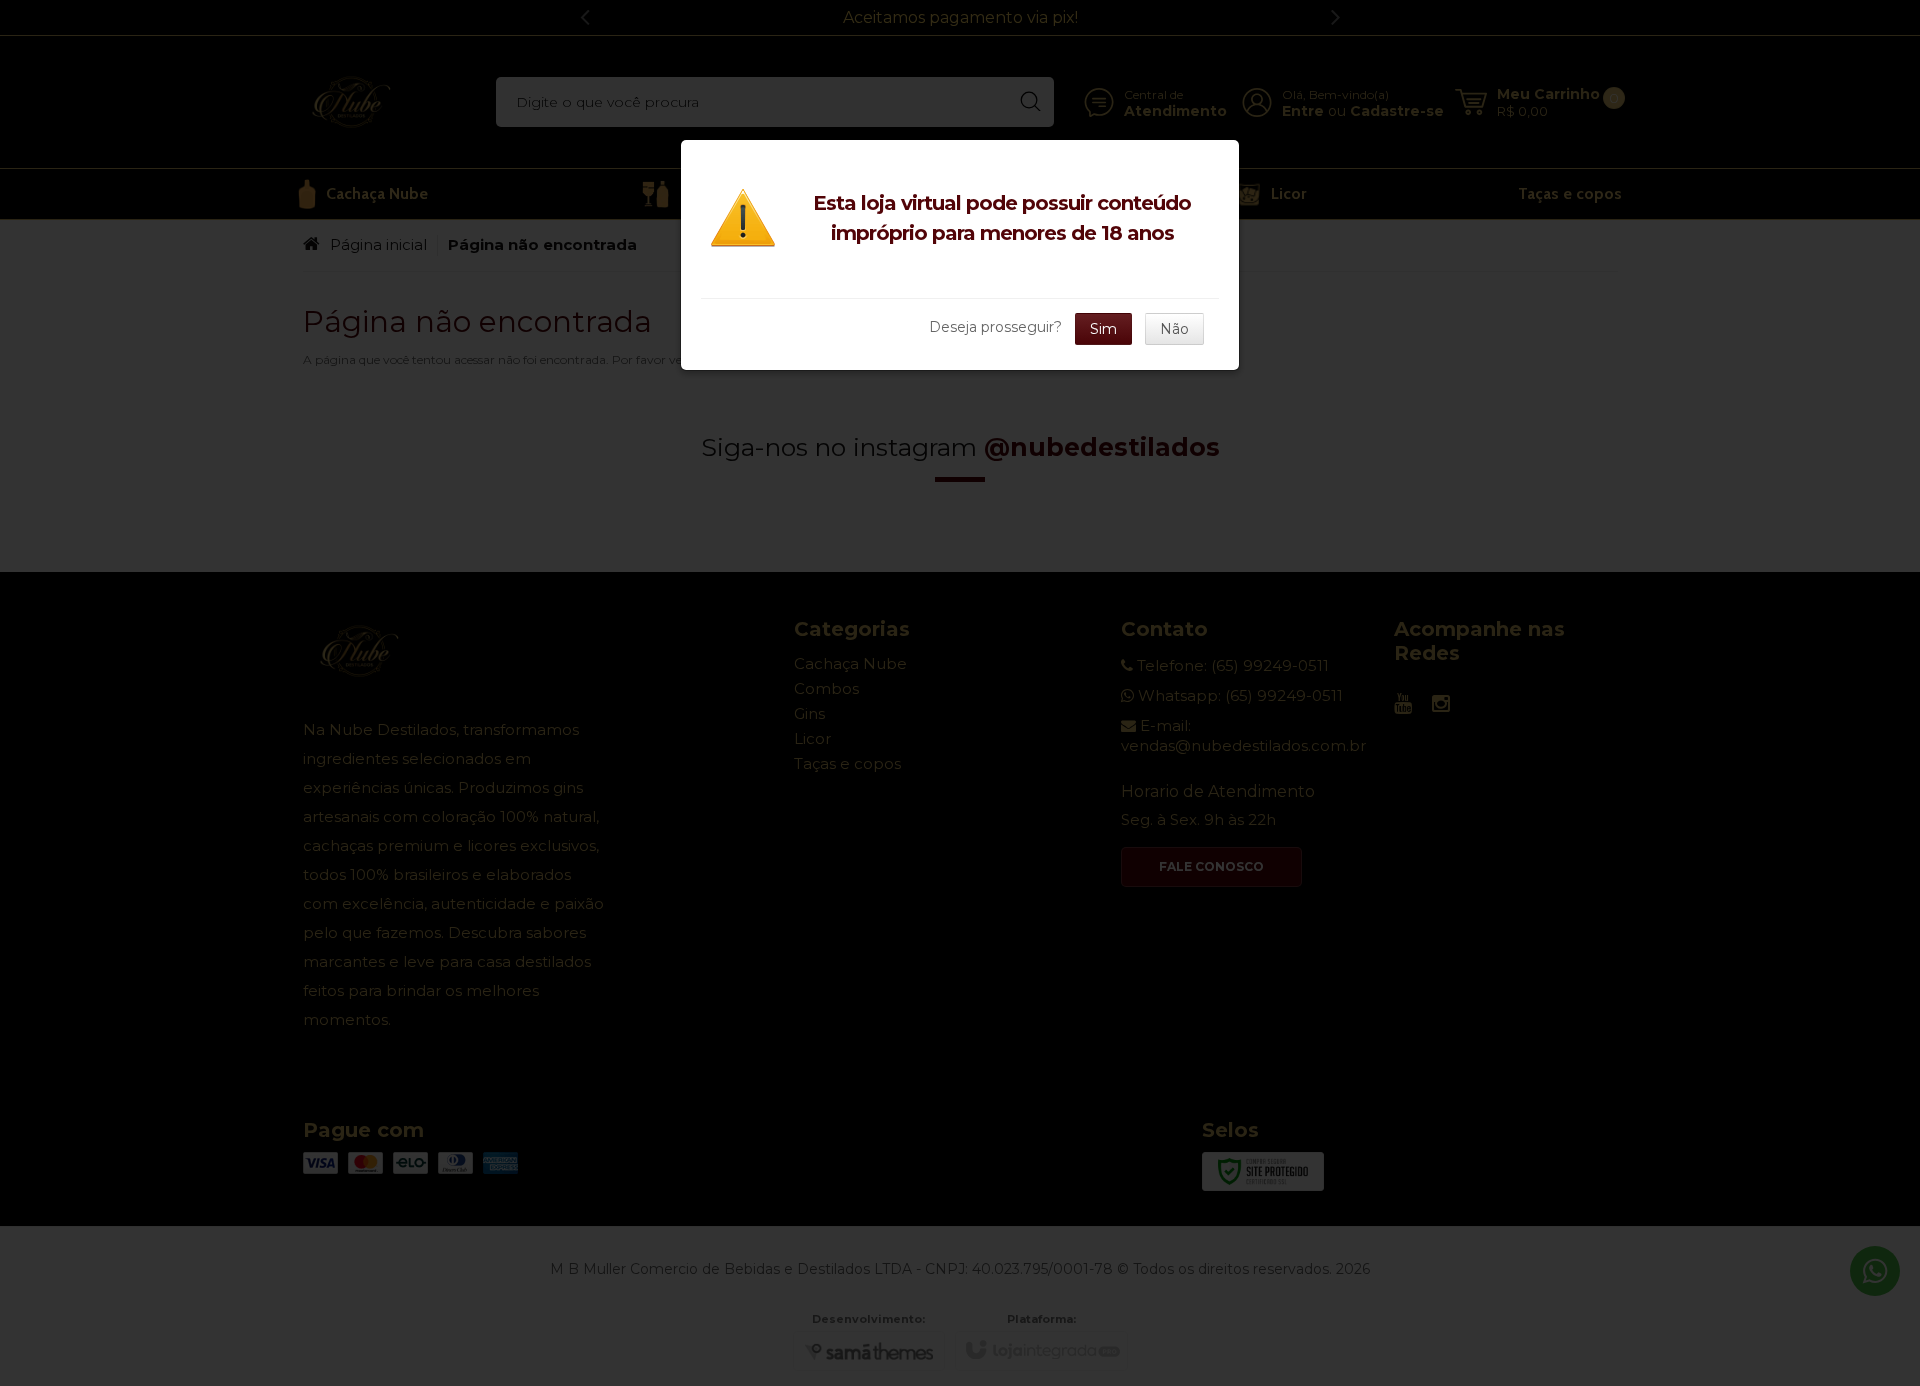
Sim (1103, 329)
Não (1174, 329)
